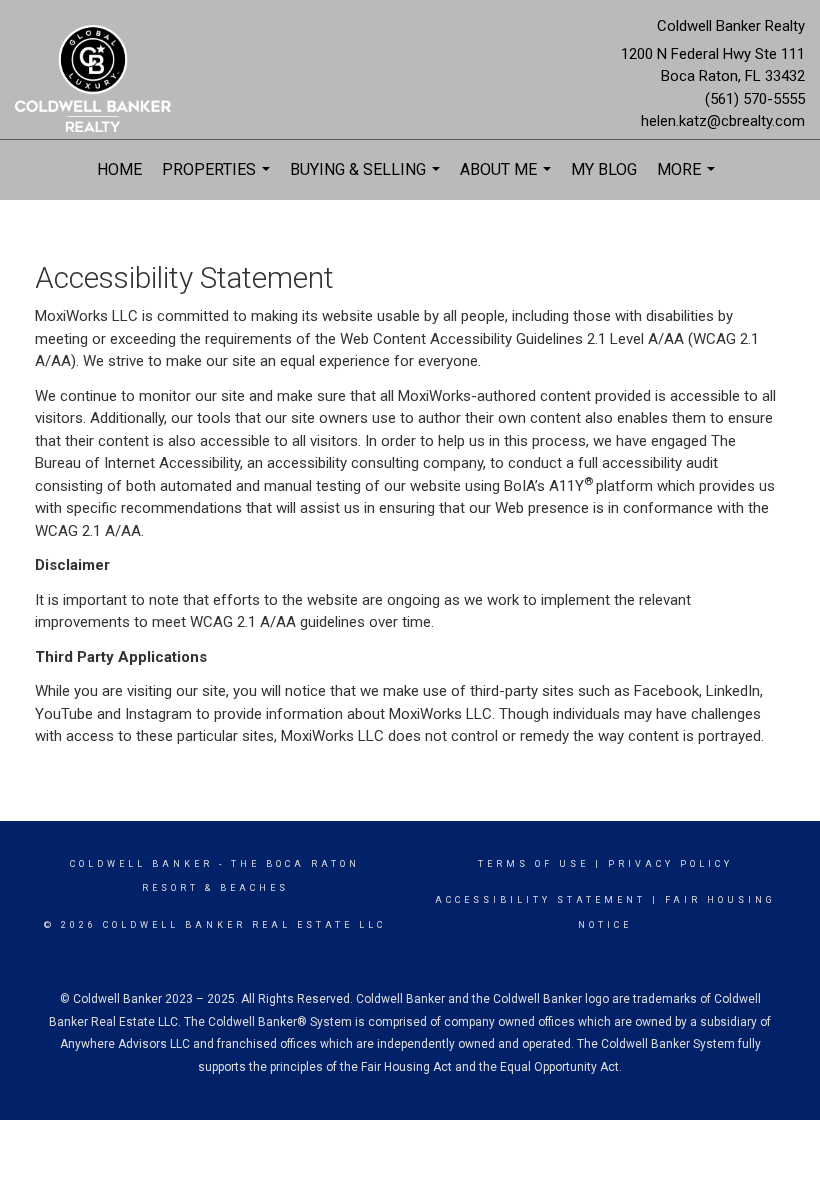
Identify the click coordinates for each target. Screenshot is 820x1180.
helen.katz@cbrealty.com (723, 121)
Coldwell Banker (141, 864)
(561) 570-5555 (755, 99)
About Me (508, 180)
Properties (218, 180)
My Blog (604, 169)
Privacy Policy (670, 864)
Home (119, 169)
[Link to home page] (98, 80)
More (688, 180)
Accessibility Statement (540, 900)
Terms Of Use (533, 864)
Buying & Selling (367, 180)
